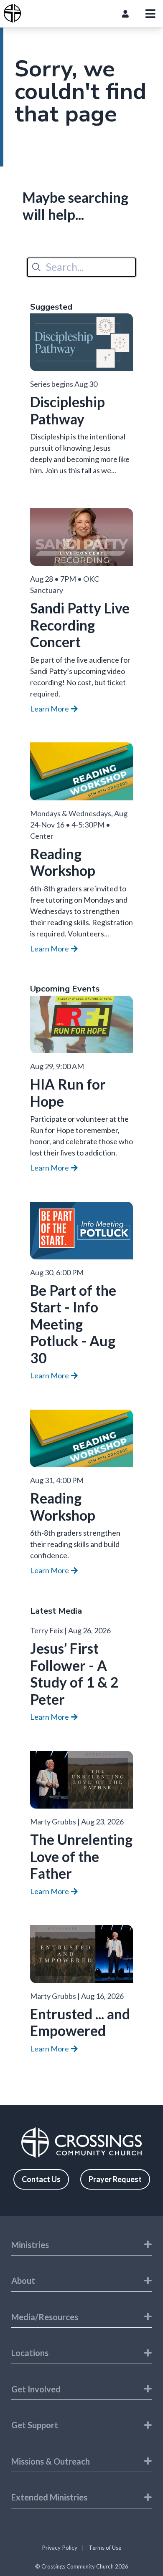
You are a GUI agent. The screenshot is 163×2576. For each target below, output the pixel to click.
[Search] (36, 267)
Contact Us (41, 2179)
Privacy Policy (60, 2548)
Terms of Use (105, 2548)
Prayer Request (115, 2179)
